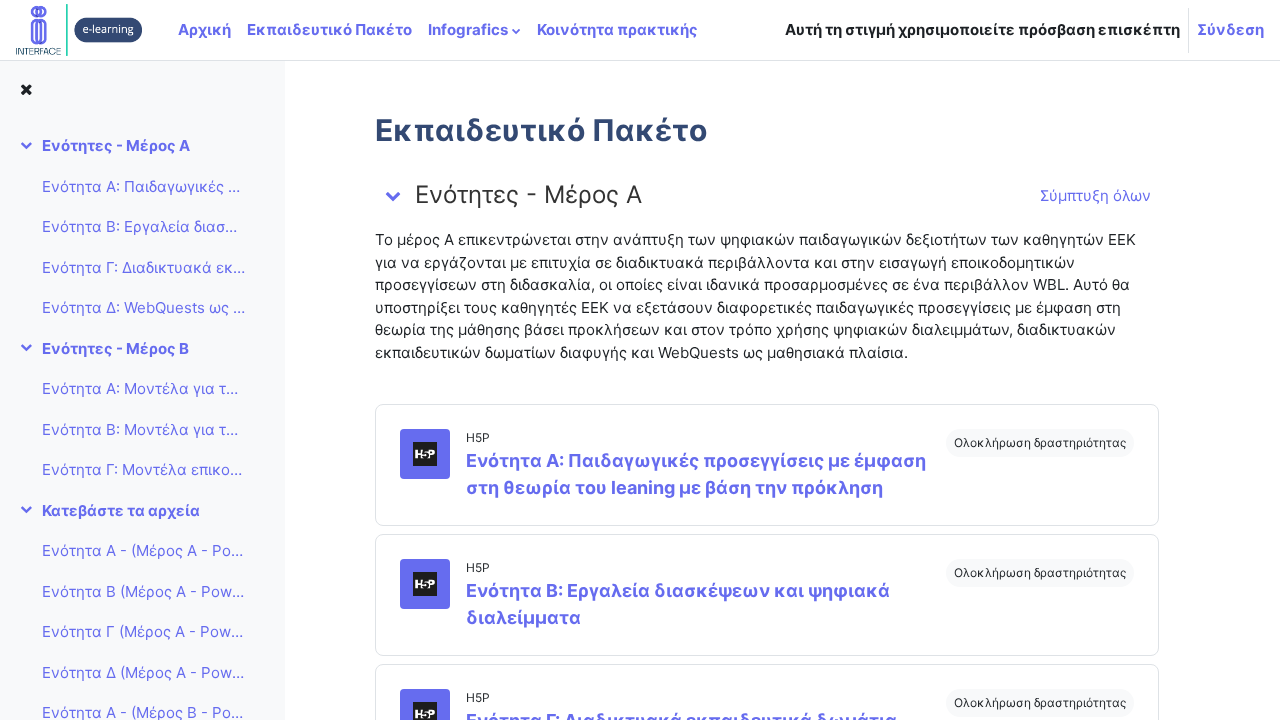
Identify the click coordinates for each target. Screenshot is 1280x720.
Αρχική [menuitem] (204, 29)
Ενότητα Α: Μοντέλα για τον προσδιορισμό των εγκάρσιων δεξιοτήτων (143, 388)
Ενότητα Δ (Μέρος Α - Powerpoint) (143, 672)
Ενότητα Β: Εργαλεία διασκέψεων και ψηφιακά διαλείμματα (143, 226)
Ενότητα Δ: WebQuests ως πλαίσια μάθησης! (143, 307)
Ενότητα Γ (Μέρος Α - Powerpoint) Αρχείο (143, 631)
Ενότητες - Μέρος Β (115, 348)
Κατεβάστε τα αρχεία (121, 510)
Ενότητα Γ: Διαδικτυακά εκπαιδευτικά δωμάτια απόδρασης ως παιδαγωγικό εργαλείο (143, 267)
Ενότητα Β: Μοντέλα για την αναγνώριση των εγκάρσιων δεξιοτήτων (143, 429)
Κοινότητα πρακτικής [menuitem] (617, 29)
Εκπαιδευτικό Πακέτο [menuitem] (329, 29)
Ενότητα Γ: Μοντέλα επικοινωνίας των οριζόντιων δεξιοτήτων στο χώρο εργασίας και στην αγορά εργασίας (143, 469)
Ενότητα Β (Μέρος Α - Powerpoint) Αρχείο (143, 591)
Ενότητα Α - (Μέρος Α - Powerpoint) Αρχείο (143, 550)
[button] (393, 195)
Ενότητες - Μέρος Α (116, 145)
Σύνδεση (1230, 29)
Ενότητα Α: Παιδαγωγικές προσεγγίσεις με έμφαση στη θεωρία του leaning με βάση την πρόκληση (143, 186)
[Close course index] (26, 90)
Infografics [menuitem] (468, 29)
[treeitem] (142, 227)
